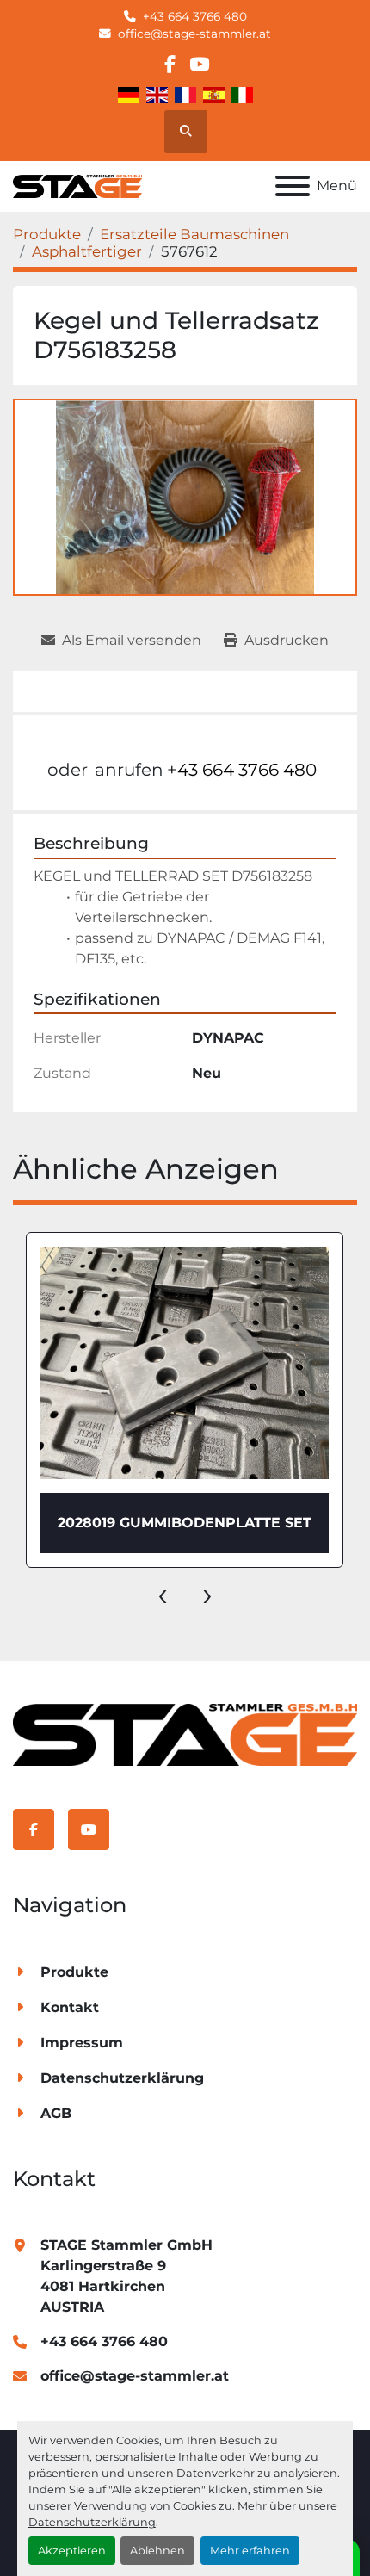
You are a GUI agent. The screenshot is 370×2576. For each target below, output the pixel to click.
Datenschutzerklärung (92, 2522)
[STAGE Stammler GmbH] (185, 1734)
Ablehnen (157, 2551)
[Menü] (293, 186)
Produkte (74, 1972)
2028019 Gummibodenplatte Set (185, 1523)
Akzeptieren (72, 2551)
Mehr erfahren (250, 2551)
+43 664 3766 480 (195, 16)
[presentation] (163, 1594)
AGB (56, 2113)
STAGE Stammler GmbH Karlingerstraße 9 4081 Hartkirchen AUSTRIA (126, 2276)
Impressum (82, 2043)
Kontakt (70, 2007)
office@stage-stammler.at (194, 34)
